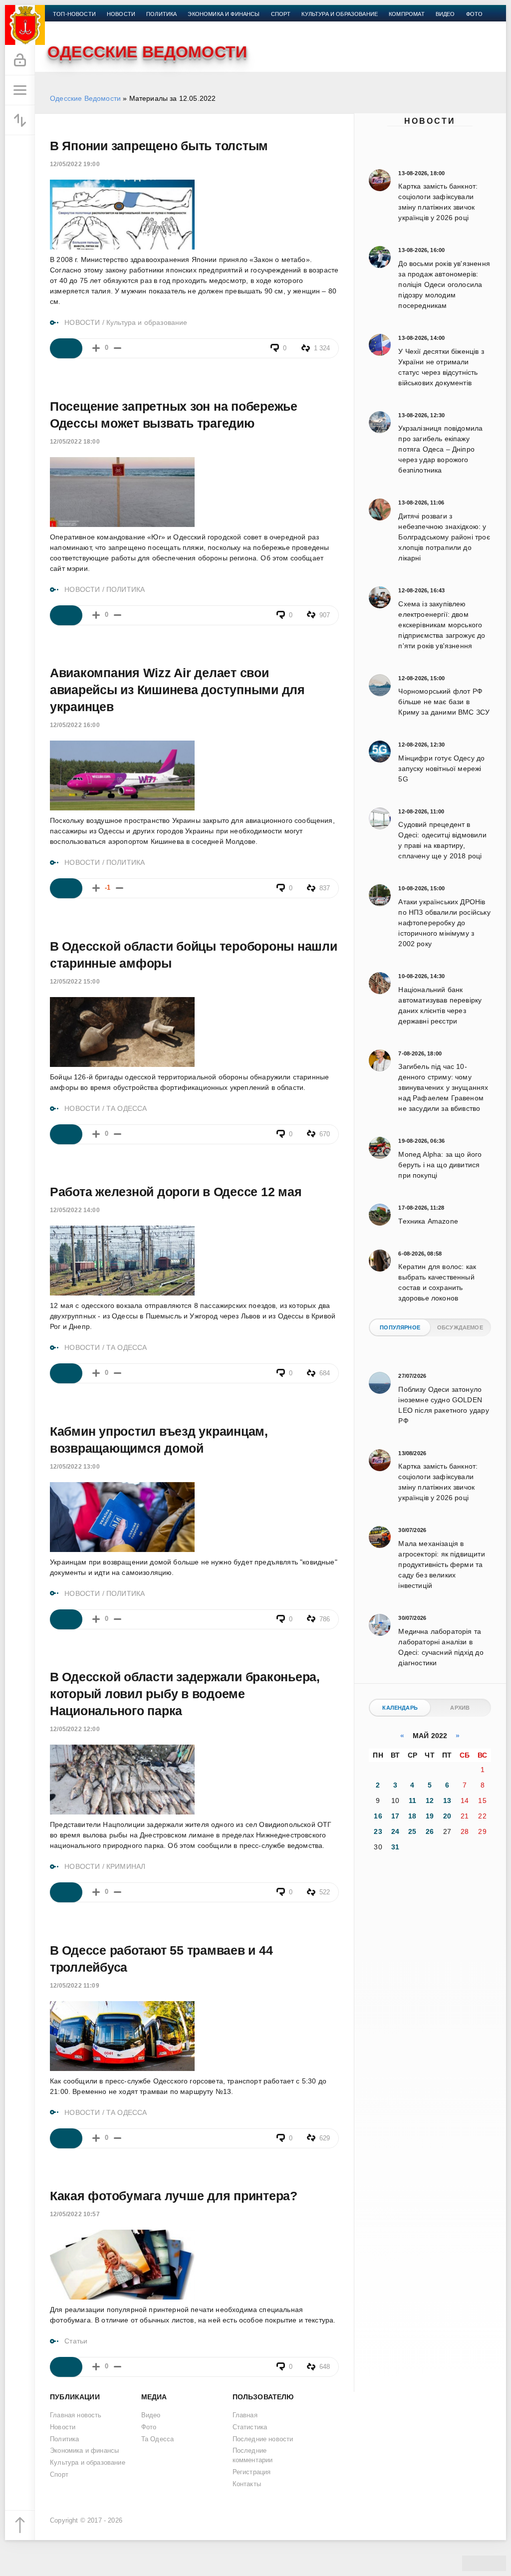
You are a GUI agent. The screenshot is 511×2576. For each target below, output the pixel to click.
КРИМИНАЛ (126, 1866)
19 (430, 1816)
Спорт (281, 14)
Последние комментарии (253, 2455)
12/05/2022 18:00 (75, 442)
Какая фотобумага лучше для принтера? (174, 2196)
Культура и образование (340, 14)
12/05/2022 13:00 (75, 1467)
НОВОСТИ (82, 322)
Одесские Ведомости (85, 98)
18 (412, 1816)
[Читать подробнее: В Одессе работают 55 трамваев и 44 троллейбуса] (66, 2138)
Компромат (407, 14)
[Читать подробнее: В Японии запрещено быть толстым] (66, 348)
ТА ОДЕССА (127, 1108)
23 (378, 1831)
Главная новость (76, 2415)
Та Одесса (158, 2439)
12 (430, 1801)
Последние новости (263, 2439)
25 (412, 1831)
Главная (245, 2415)
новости (121, 14)
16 (378, 1816)
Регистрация (252, 2472)
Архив (460, 1708)
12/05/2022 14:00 (75, 1210)
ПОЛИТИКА (126, 589)
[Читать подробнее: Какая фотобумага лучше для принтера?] (66, 2367)
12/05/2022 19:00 (75, 164)
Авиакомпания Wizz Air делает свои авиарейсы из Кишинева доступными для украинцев (177, 690)
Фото (475, 14)
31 (395, 1847)
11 (412, 1801)
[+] (96, 348)
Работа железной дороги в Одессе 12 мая (176, 1192)
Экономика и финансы (224, 14)
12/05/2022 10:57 (75, 2214)
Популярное (400, 1327)
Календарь (400, 1708)
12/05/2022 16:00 (75, 725)
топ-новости (74, 14)
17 (395, 1816)
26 (430, 1831)
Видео (445, 14)
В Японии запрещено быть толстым (159, 146)
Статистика (250, 2427)
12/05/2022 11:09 (75, 1986)
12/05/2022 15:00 (75, 982)
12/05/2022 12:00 (75, 1729)
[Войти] (20, 60)
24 (395, 1831)
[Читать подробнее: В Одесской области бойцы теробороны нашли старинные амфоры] (66, 1134)
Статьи (76, 2341)
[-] (118, 348)
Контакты (68, 26)
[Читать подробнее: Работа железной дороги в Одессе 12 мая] (66, 1373)
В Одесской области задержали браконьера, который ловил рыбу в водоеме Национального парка (185, 1694)
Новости (430, 121)
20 (447, 1816)
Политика (161, 14)
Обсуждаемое (460, 1327)
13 (447, 1801)
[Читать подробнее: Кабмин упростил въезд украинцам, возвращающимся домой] (66, 1619)
